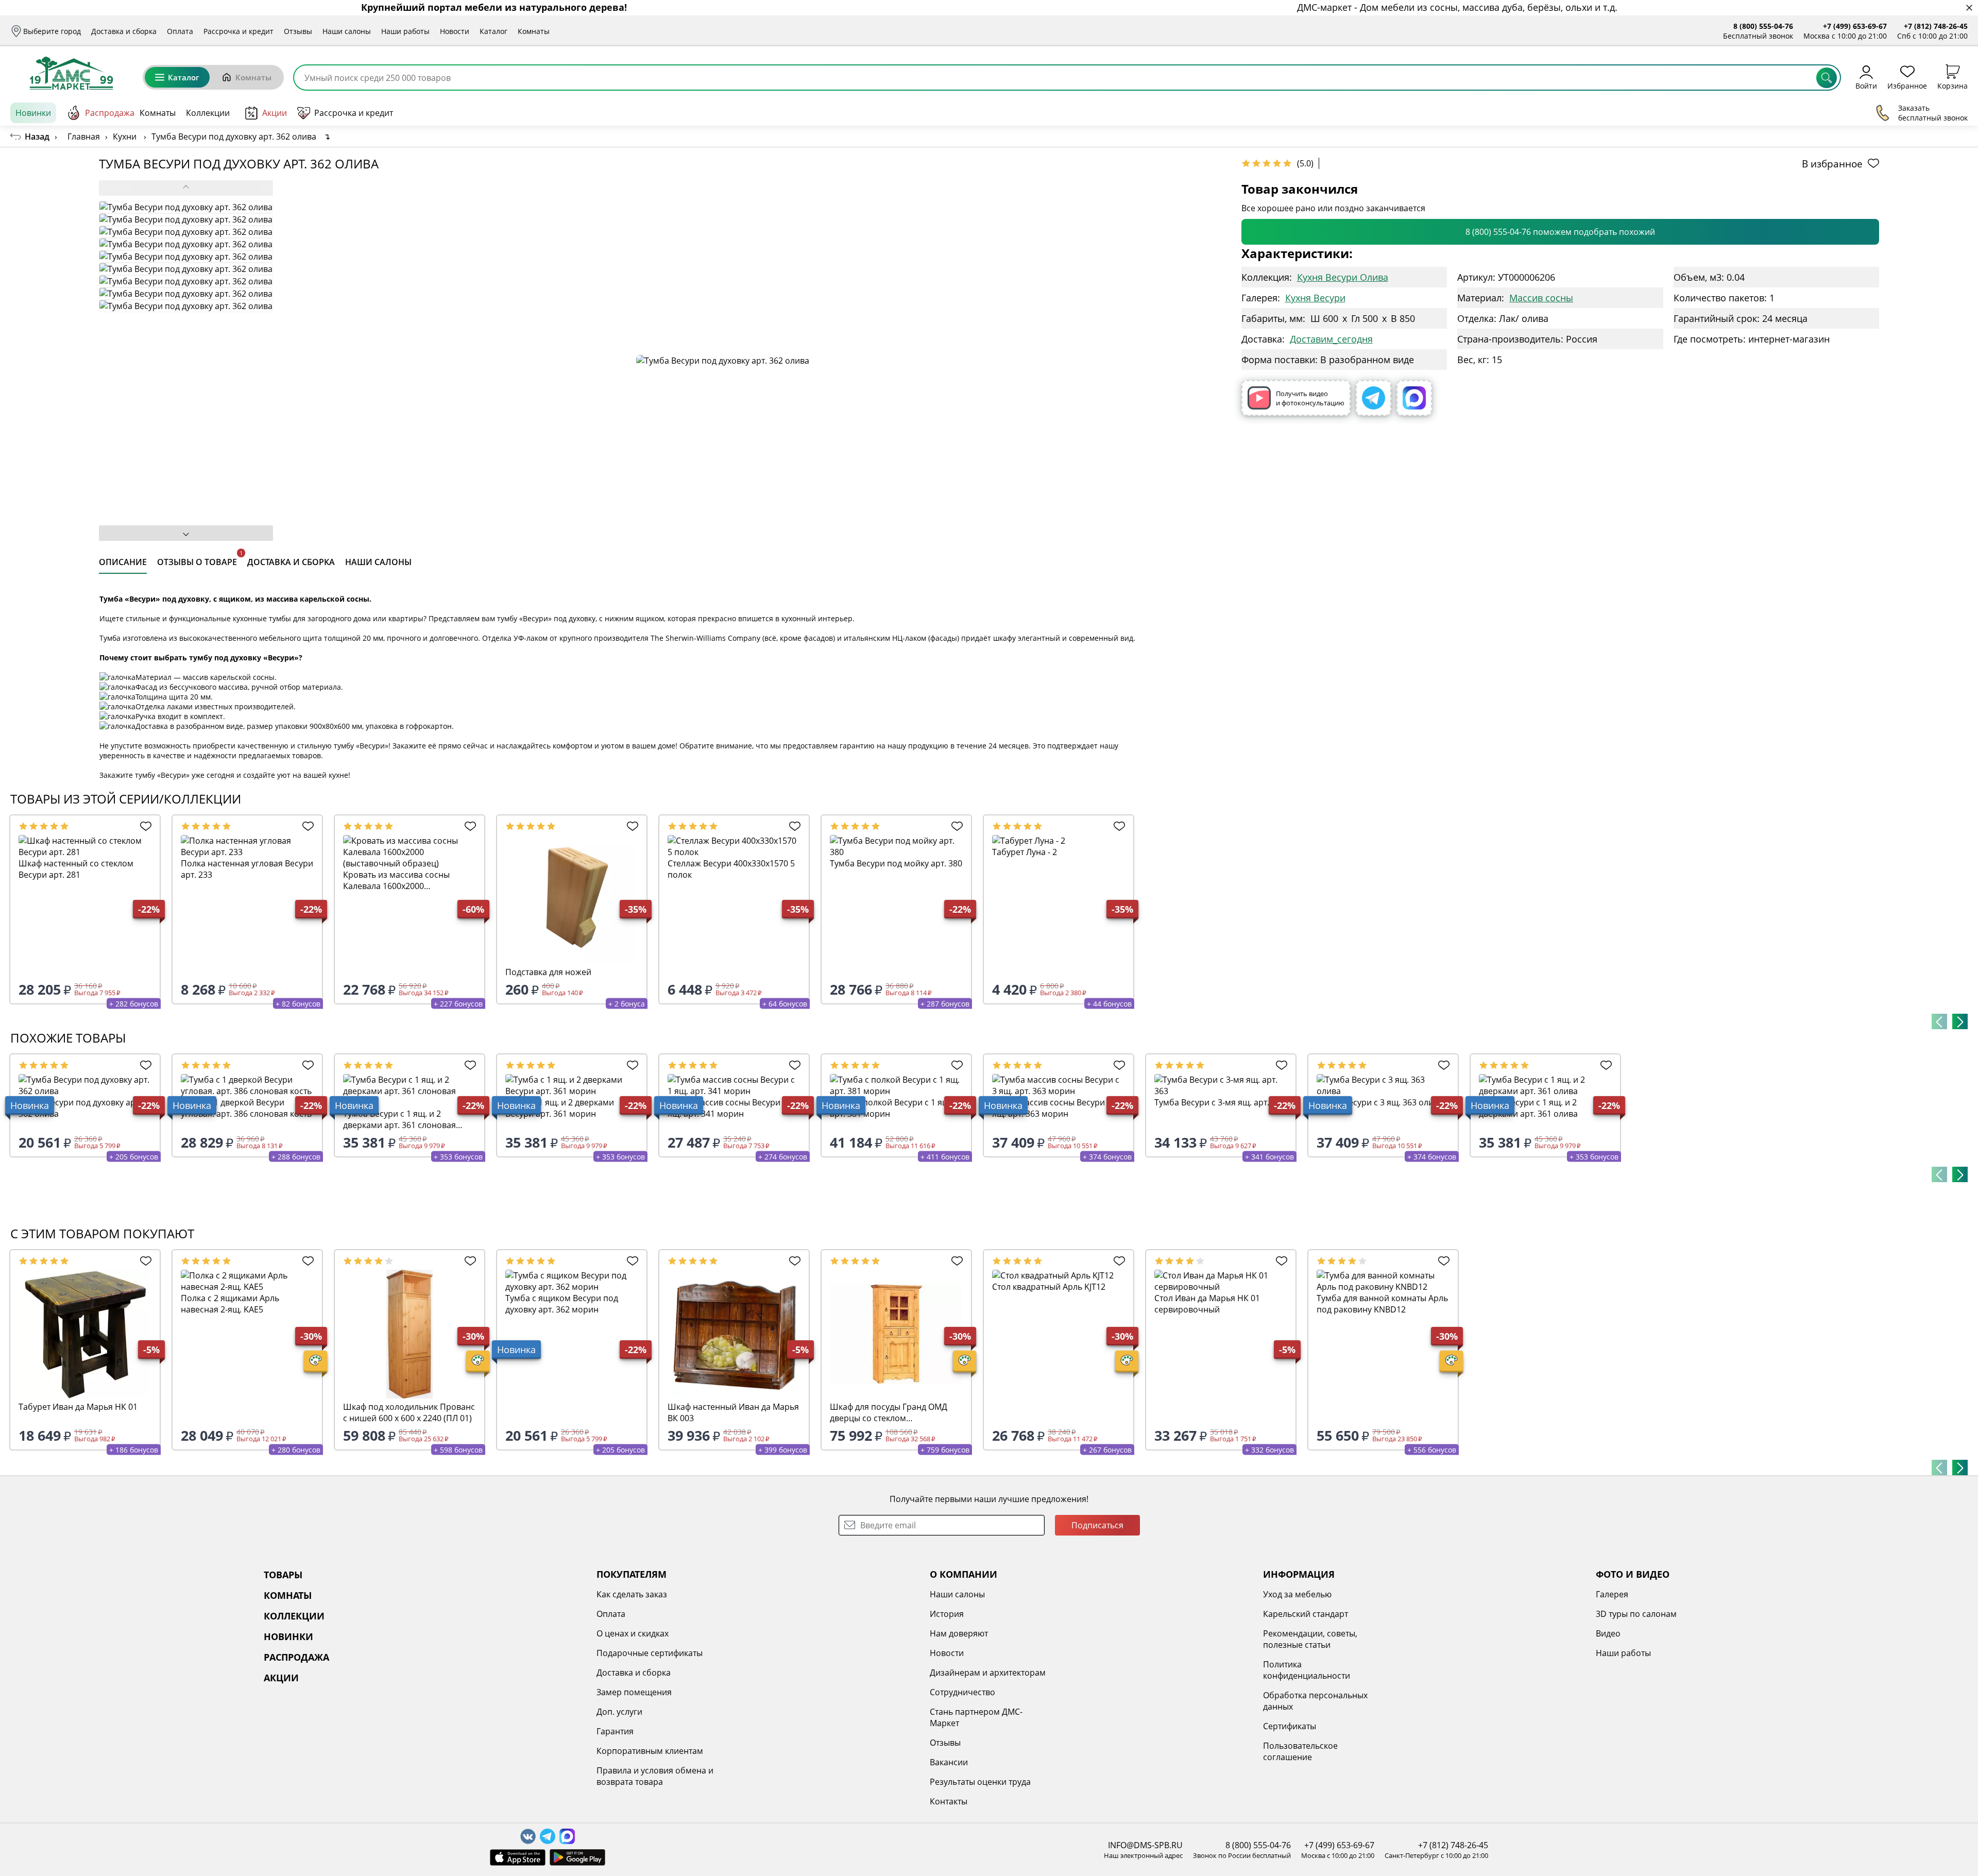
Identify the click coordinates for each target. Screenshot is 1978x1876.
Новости (455, 31)
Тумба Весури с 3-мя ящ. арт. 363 (1220, 1102)
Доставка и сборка (124, 31)
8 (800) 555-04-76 (1763, 26)
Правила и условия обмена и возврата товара (655, 1776)
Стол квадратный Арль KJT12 (1049, 1287)
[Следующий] (1960, 1021)
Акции (275, 113)
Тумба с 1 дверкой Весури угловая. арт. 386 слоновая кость (246, 1108)
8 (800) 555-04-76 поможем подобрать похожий (1560, 232)
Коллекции (208, 113)
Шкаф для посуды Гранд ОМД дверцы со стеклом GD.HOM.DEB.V (889, 1412)
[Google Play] (577, 1857)
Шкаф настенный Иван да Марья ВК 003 (733, 1412)
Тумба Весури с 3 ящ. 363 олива (1380, 1102)
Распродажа (110, 113)
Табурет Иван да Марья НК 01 (78, 1407)
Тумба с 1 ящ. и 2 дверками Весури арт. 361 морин (560, 1108)
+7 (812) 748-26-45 (1936, 26)
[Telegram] (1374, 398)
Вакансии (949, 1762)
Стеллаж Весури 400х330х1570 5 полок (731, 869)
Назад (37, 137)
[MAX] (1414, 398)
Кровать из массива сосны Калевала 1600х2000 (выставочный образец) (396, 880)
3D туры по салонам (1636, 1614)
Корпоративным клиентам (650, 1751)
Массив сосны (1541, 298)
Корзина (1953, 85)
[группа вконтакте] (528, 1836)
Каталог (493, 31)
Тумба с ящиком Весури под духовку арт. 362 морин (562, 1304)
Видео (1608, 1633)
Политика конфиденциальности (1307, 1670)
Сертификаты (1290, 1726)
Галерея (1612, 1594)
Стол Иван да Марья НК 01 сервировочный (1207, 1304)
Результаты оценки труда (980, 1782)
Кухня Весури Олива (1343, 277)
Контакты (949, 1801)
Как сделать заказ (632, 1594)
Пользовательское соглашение (1300, 1751)
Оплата (180, 31)
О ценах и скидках (633, 1633)
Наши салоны (347, 31)
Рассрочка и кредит (238, 31)
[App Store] (518, 1857)
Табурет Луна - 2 (1025, 852)
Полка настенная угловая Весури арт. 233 (247, 869)
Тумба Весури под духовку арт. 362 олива (80, 1108)
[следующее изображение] (186, 533)
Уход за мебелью (1297, 1594)
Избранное (1907, 85)
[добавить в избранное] (143, 826)
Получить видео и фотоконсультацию (1310, 398)
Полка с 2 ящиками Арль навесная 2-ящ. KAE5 (230, 1304)
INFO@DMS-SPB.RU (1145, 1845)
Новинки (33, 113)
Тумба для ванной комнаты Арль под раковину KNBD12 (1382, 1304)
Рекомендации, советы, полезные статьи (1310, 1639)
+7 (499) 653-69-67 (1855, 26)
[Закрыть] (1969, 8)
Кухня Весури (1315, 298)
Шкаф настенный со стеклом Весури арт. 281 (76, 869)
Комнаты (534, 31)
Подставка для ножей (548, 972)
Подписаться (1097, 1525)
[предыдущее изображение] (186, 188)
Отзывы (298, 31)
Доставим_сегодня (1331, 339)
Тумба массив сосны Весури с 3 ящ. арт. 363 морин (1055, 1108)
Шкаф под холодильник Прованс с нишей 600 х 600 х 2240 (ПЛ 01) (409, 1412)
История (947, 1614)
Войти (1866, 85)
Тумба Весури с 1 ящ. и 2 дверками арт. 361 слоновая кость (399, 1119)
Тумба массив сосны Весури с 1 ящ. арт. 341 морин (730, 1108)
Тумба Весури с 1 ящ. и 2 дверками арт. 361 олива (1528, 1108)
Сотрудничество (962, 1692)
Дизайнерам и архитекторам (988, 1673)
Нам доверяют (959, 1633)
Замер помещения (634, 1692)
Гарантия (615, 1731)
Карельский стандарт (1306, 1614)
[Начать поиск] (1827, 78)
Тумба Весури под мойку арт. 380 (896, 863)
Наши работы (405, 31)
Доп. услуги (619, 1712)
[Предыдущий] (1939, 1021)
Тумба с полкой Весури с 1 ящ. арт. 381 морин (891, 1108)
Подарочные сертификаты (650, 1653)
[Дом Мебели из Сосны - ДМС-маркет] (71, 73)
